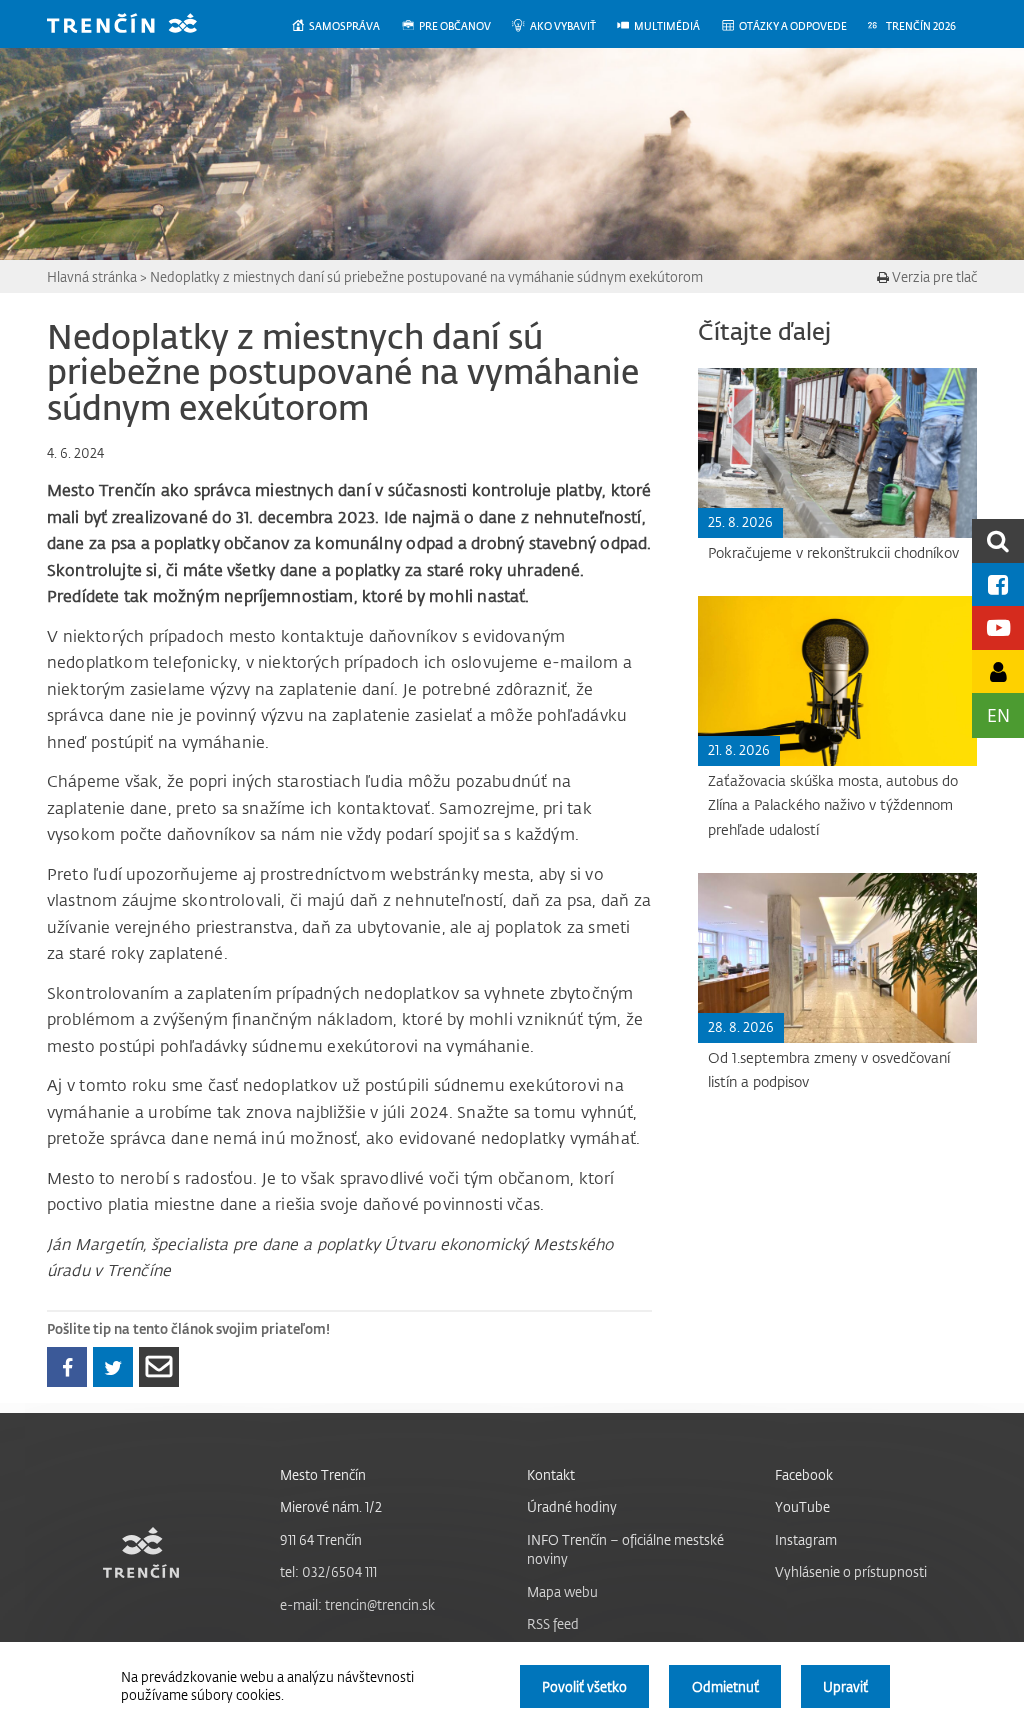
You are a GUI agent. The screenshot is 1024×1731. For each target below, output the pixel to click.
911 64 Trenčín (321, 1539)
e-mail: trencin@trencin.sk (357, 1604)
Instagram (806, 1539)
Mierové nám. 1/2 (331, 1506)
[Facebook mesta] (998, 584)
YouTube (802, 1506)
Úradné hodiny (572, 1506)
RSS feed (553, 1623)
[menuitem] (345, 26)
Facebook (804, 1474)
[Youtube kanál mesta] (998, 627)
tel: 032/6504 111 (328, 1571)
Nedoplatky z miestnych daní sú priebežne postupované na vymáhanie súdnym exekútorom (426, 276)
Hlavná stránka (92, 276)
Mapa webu (562, 1591)
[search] (998, 540)
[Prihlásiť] (998, 671)
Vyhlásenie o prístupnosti (851, 1571)
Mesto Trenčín (323, 1474)
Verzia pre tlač (933, 276)
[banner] (137, 25)
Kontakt (551, 1474)
